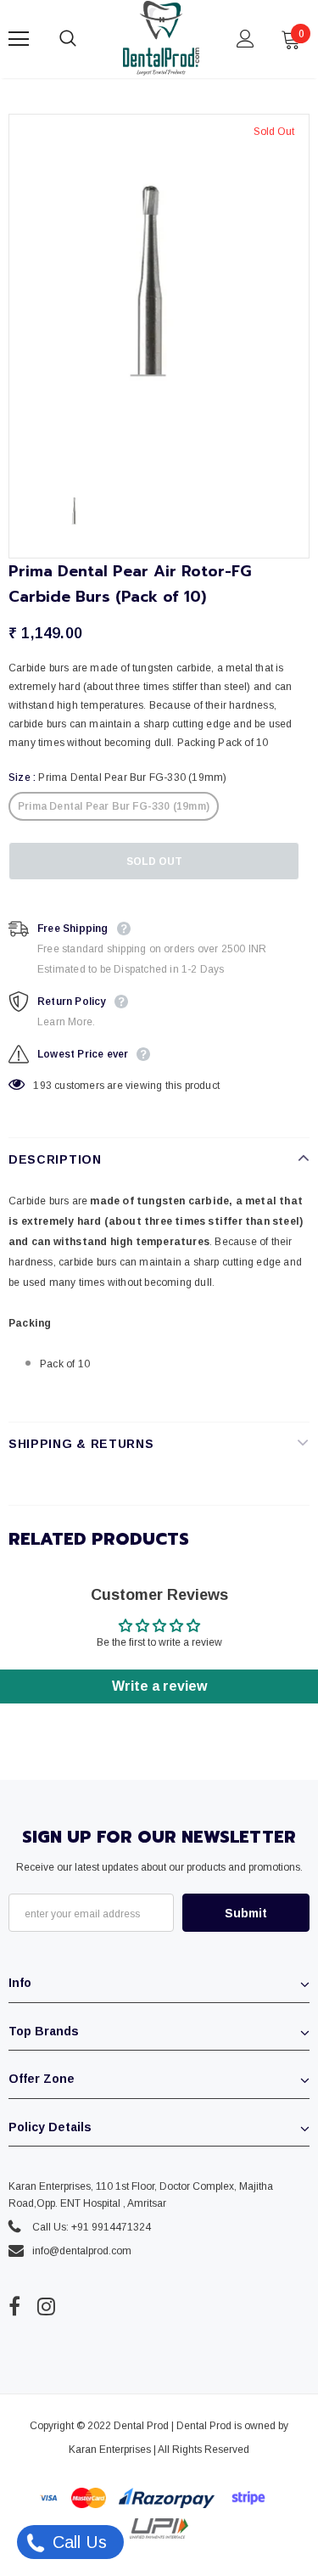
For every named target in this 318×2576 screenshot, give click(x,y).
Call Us (77, 2542)
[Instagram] (46, 2306)
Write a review (159, 1686)
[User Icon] (245, 39)
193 (42, 1086)
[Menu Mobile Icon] (19, 39)
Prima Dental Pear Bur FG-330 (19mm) (114, 806)
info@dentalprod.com (82, 2251)
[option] (159, 293)
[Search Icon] (85, 39)
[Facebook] (14, 2306)
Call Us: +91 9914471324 (92, 2227)
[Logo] (161, 38)
